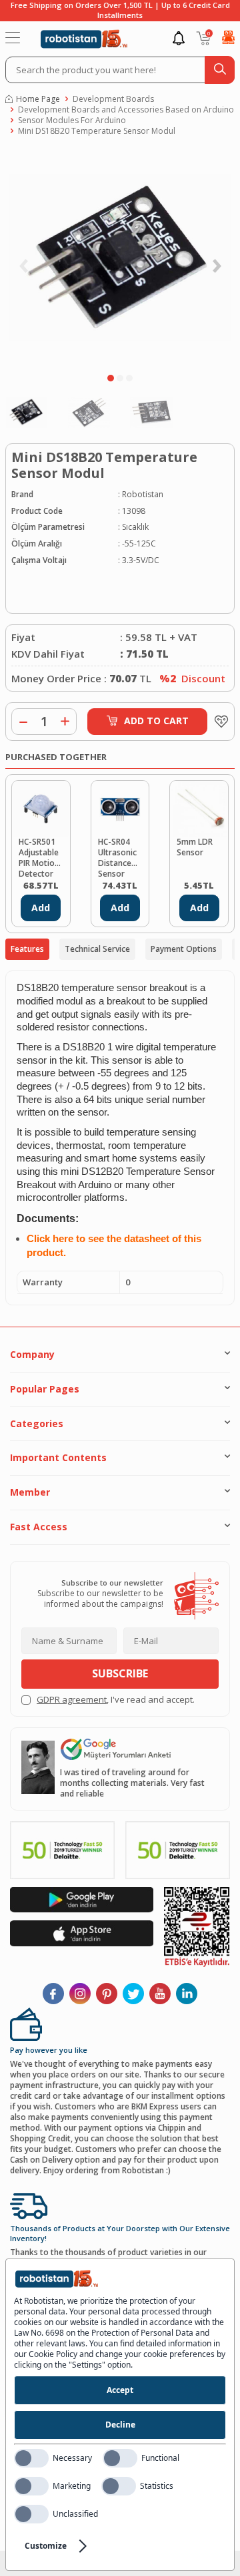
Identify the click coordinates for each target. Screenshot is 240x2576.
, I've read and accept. (116, 1700)
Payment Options (184, 949)
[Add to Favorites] (218, 722)
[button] (111, 378)
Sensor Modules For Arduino (72, 120)
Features (27, 949)
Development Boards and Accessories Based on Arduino (126, 110)
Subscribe (120, 1673)
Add (41, 908)
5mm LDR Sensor (195, 847)
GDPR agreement (72, 1699)
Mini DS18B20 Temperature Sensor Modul (97, 131)
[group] (120, 258)
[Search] (220, 70)
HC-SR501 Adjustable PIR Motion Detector (39, 857)
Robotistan (143, 495)
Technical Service (97, 949)
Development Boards (113, 99)
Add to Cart (156, 721)
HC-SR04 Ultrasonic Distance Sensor (117, 857)
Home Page (38, 99)
